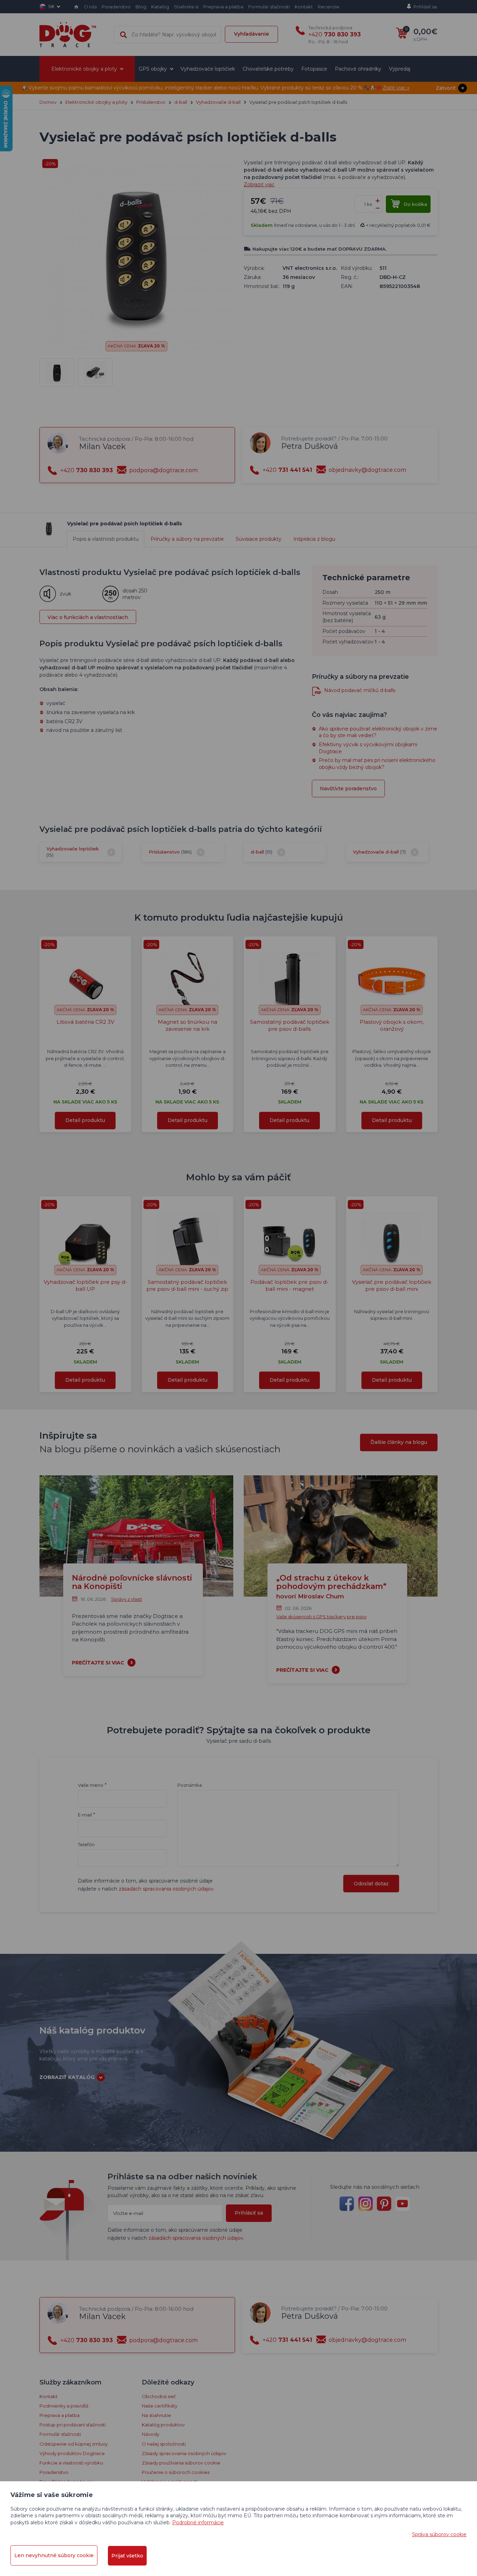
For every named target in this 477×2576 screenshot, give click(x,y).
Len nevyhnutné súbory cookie (54, 2555)
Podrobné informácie (198, 2523)
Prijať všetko (127, 2556)
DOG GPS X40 (239, 235)
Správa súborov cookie (439, 2534)
